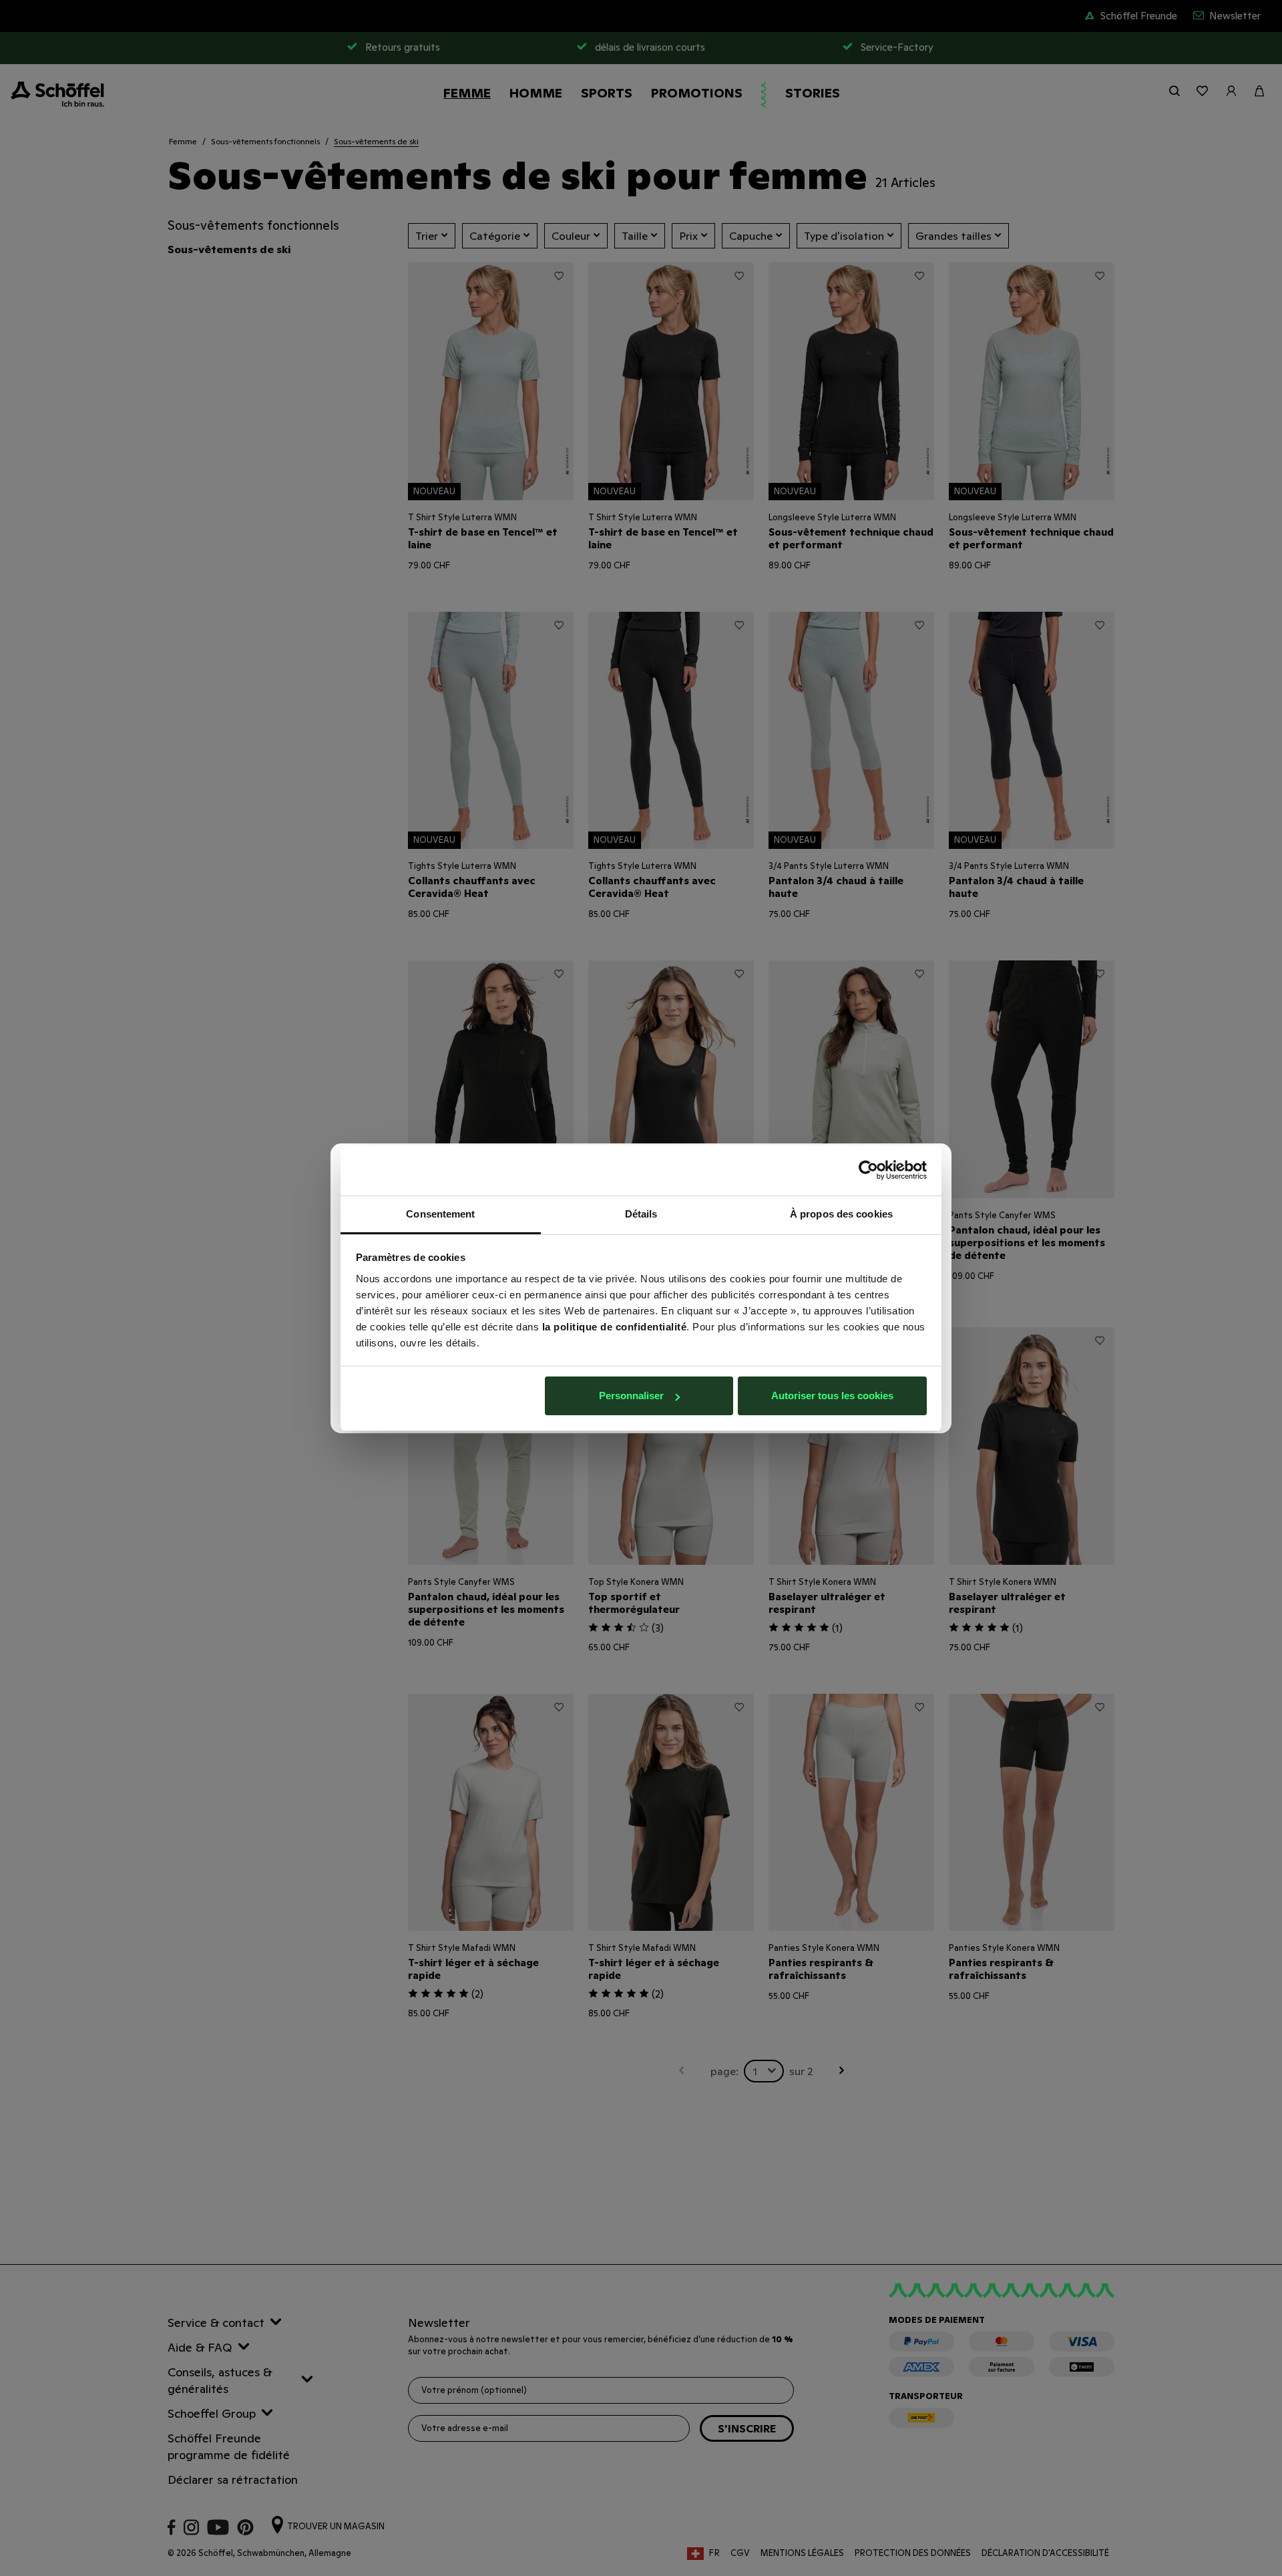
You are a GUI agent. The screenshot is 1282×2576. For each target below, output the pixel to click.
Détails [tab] (641, 1214)
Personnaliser (631, 1396)
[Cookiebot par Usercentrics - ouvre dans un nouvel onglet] (868, 1170)
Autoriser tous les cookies (832, 1396)
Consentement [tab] (440, 1214)
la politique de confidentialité (615, 1327)
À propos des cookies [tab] (841, 1214)
